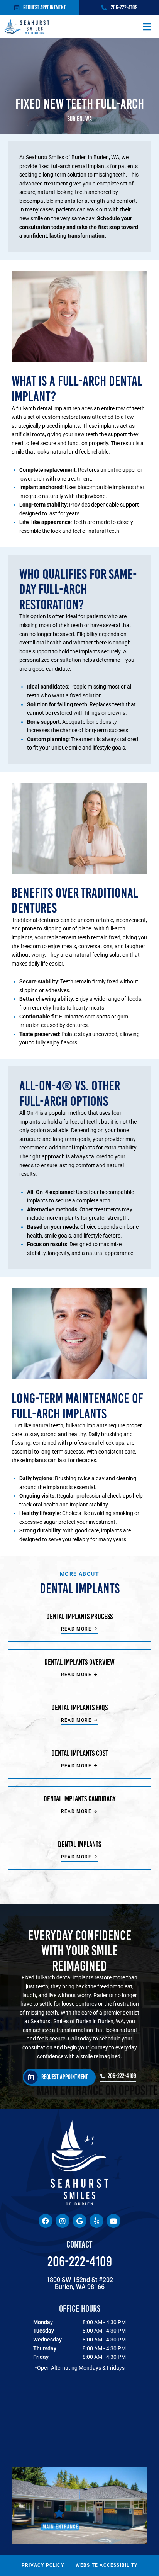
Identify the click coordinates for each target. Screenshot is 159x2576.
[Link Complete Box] (79, 1623)
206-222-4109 (80, 2261)
